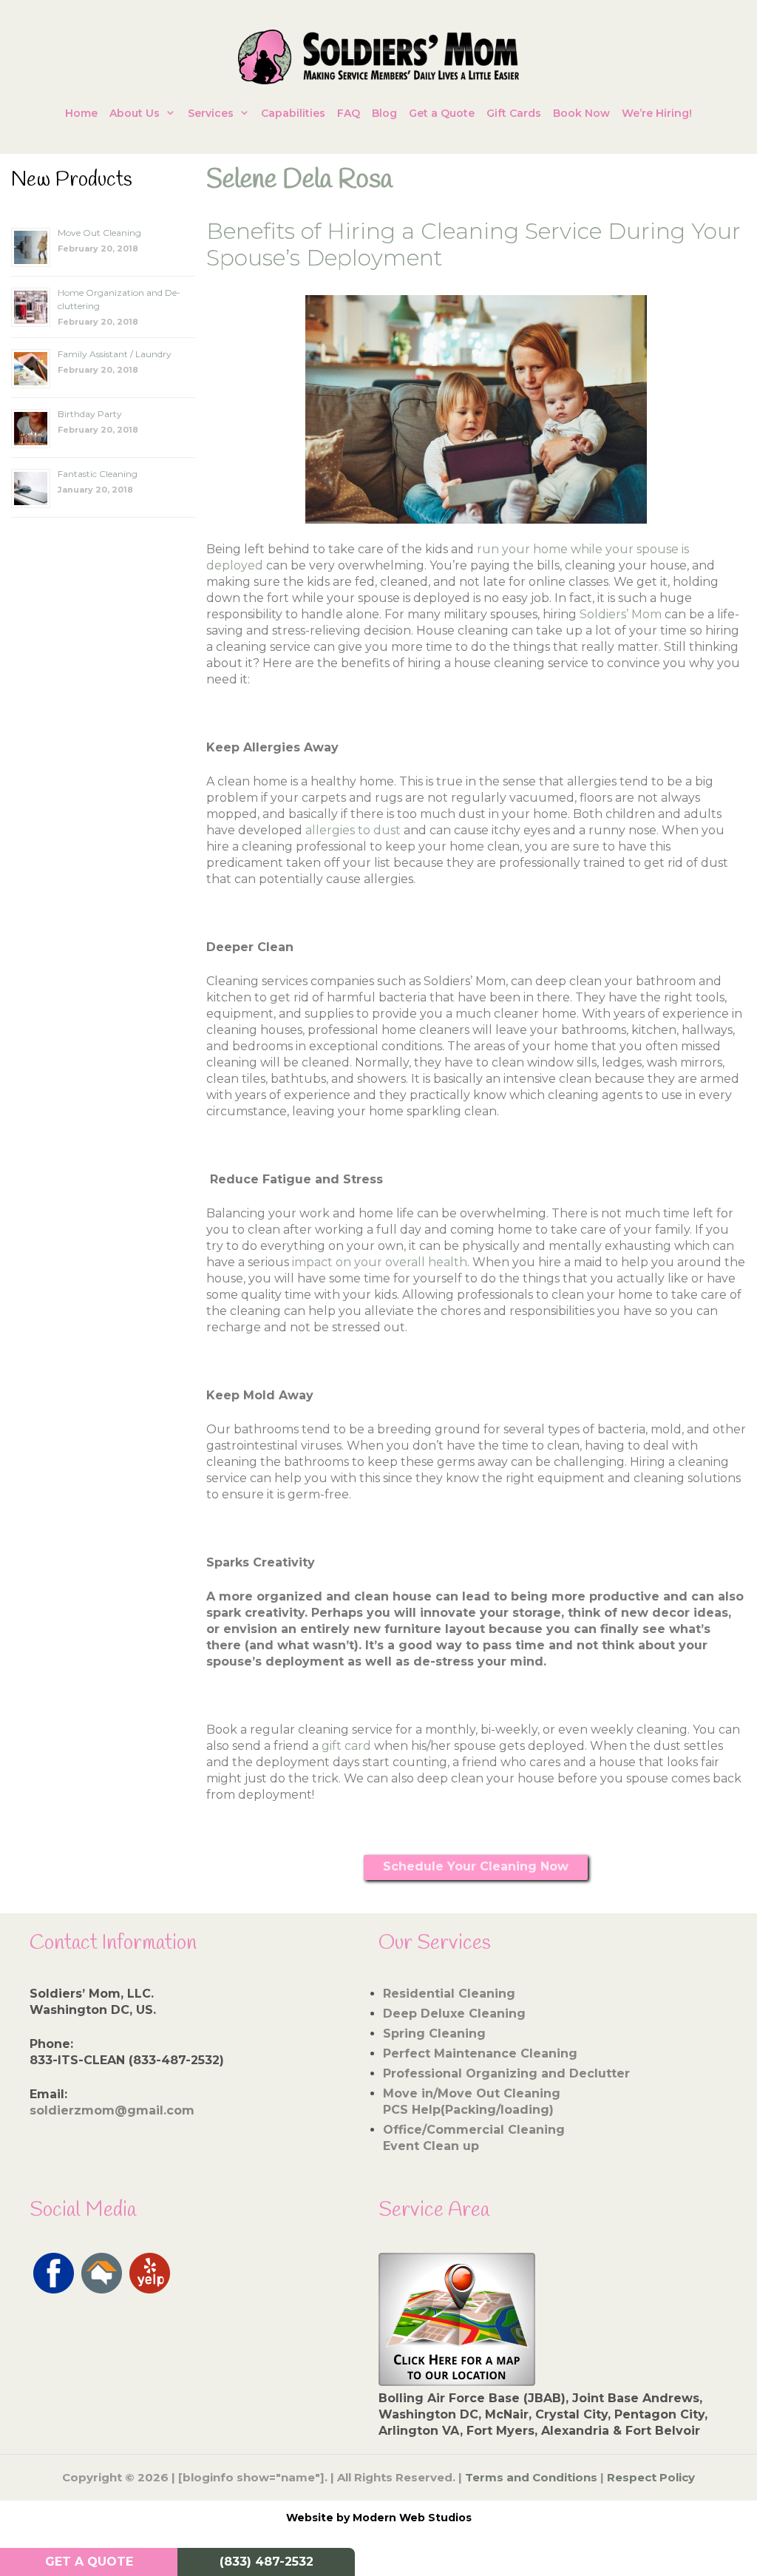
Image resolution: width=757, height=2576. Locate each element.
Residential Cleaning (449, 1994)
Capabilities (293, 113)
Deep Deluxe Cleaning (454, 2014)
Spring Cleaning (434, 2034)
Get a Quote (442, 113)
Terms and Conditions (531, 2477)
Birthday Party (90, 414)
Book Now (581, 113)
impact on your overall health (380, 1262)
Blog (384, 113)
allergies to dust (352, 830)
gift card (346, 1746)
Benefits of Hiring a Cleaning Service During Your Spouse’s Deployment (473, 244)
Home (81, 113)
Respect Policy (651, 2477)
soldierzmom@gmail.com (112, 2110)
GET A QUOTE (89, 2562)
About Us (135, 113)
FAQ (349, 113)
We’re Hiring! (657, 113)
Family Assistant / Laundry (115, 354)
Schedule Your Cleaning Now (476, 1866)
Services (211, 113)
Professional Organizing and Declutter (506, 2073)
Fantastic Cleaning (98, 474)
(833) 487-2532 (267, 2562)
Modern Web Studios (412, 2518)
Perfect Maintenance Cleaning (480, 2053)
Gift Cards (514, 113)
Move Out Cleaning (99, 233)
